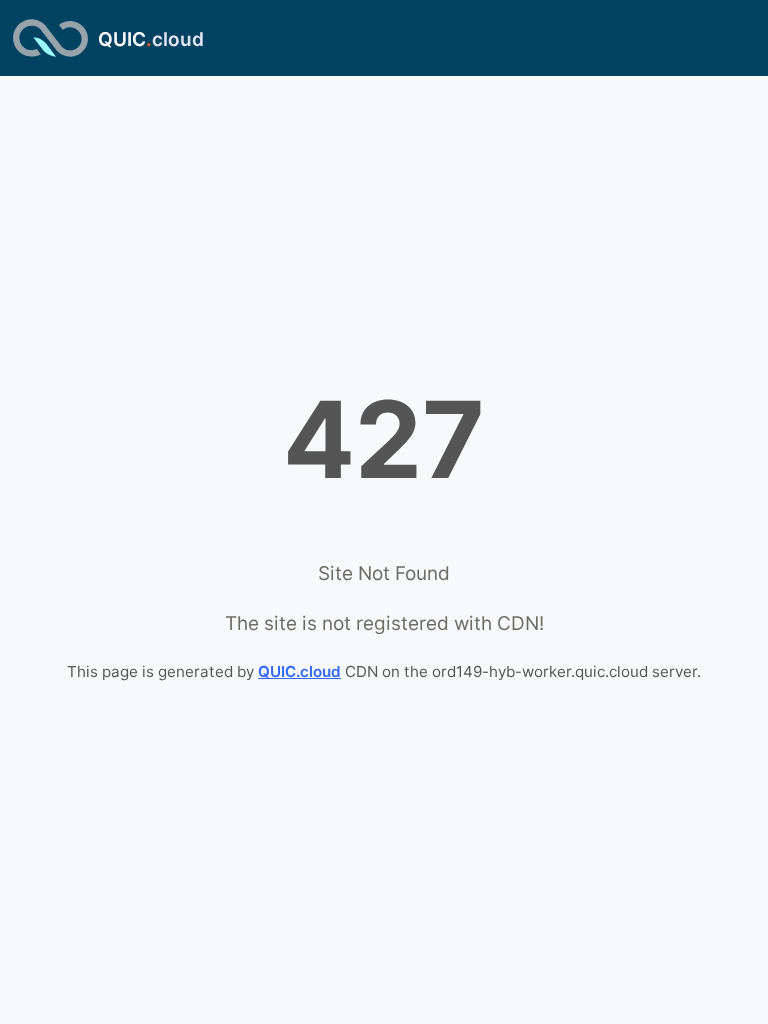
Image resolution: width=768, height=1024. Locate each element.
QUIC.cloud (299, 671)
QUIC (151, 39)
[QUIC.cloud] (50, 38)
